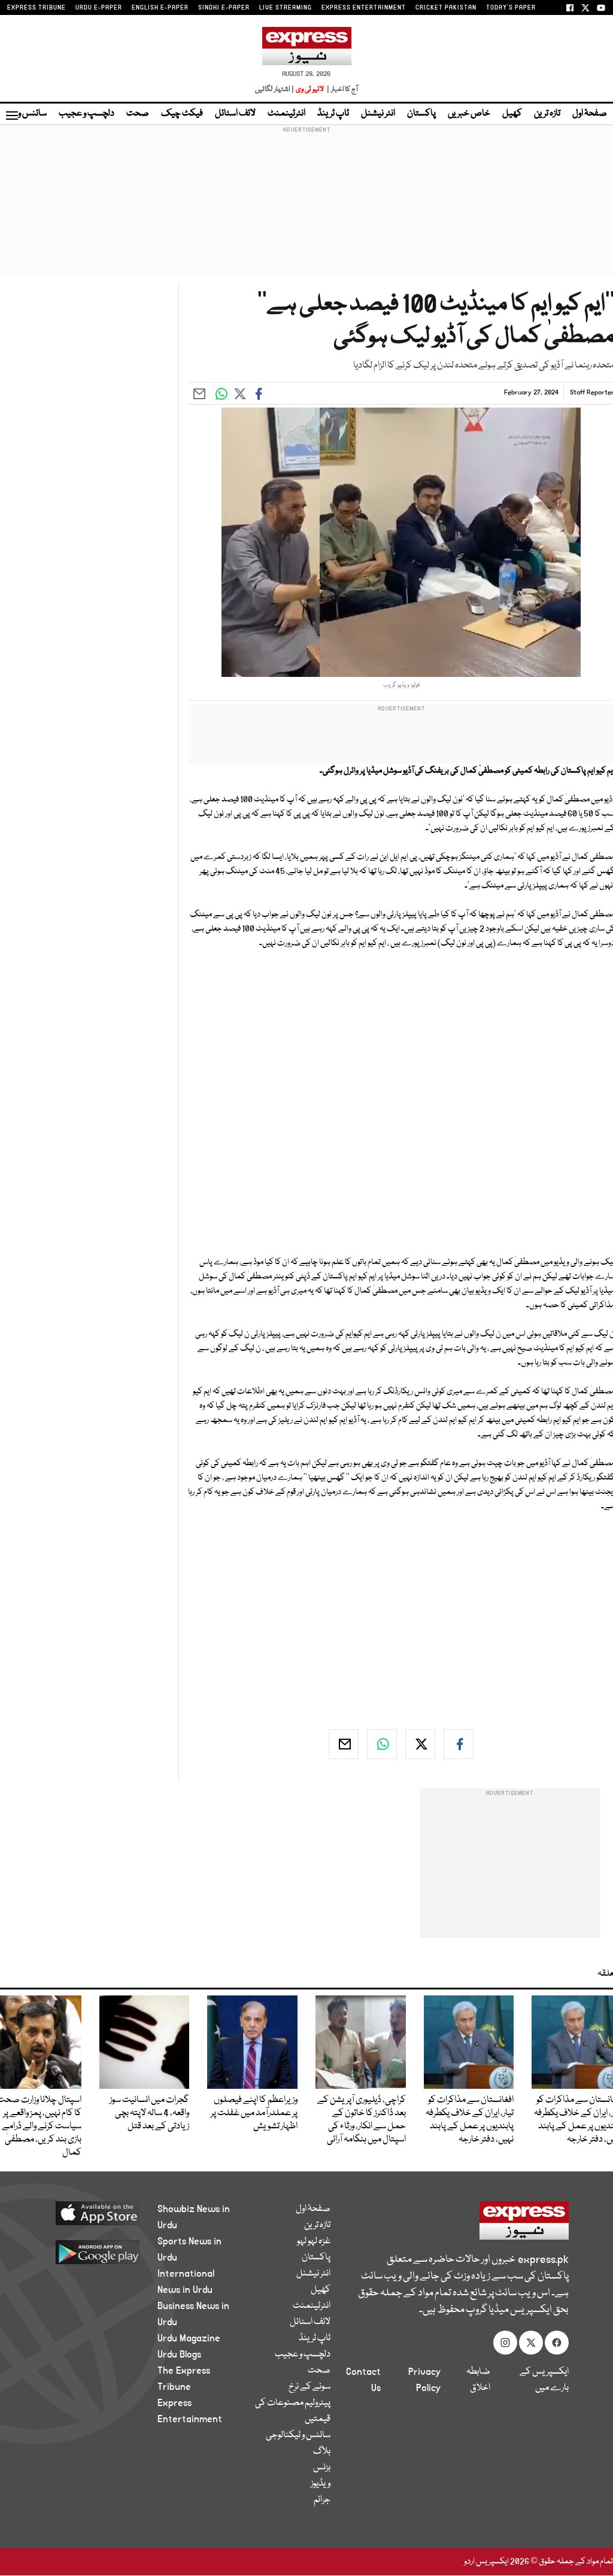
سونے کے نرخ (309, 2387)
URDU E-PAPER (99, 8)
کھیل (512, 114)
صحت (138, 114)
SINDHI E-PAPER (224, 8)
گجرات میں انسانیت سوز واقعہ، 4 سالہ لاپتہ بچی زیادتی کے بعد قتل (149, 2113)
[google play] (92, 2252)
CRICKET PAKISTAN (446, 8)
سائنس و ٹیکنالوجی (298, 2435)
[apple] (92, 2213)
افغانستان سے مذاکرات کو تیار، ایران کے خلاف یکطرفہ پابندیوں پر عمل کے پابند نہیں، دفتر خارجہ (470, 2120)
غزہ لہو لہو (314, 2241)
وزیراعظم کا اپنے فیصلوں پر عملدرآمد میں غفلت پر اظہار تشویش (254, 2113)
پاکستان (421, 114)
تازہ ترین (547, 114)
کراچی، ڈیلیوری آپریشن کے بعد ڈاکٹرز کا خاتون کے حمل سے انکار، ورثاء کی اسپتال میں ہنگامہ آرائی (362, 2120)
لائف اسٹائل (235, 114)
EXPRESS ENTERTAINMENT (364, 8)
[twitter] (420, 1744)
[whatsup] (382, 1744)
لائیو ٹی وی (310, 89)
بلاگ (322, 2452)
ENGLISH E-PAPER (160, 8)
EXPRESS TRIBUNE (37, 8)
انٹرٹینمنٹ (286, 114)
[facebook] (459, 1744)
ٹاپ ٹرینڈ (333, 114)
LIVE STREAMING (286, 8)
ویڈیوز (321, 2484)
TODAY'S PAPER (511, 8)
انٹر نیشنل (378, 114)
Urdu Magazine (189, 2338)
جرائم (322, 2500)
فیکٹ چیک (182, 114)
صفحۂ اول (590, 114)
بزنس (322, 2468)
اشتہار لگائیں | (275, 89)
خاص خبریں (469, 114)
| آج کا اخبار (342, 89)
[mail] (344, 1744)
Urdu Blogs (179, 2355)
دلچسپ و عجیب (87, 114)
